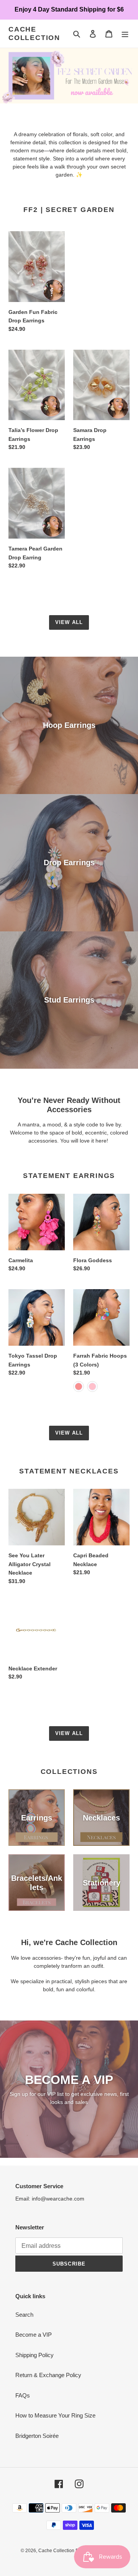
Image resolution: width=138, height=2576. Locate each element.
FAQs (23, 2395)
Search (24, 2315)
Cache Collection (34, 33)
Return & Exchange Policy (48, 2375)
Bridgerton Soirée (37, 2436)
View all (69, 622)
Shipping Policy (34, 2355)
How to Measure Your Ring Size (55, 2415)
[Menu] (125, 34)
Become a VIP (34, 2335)
